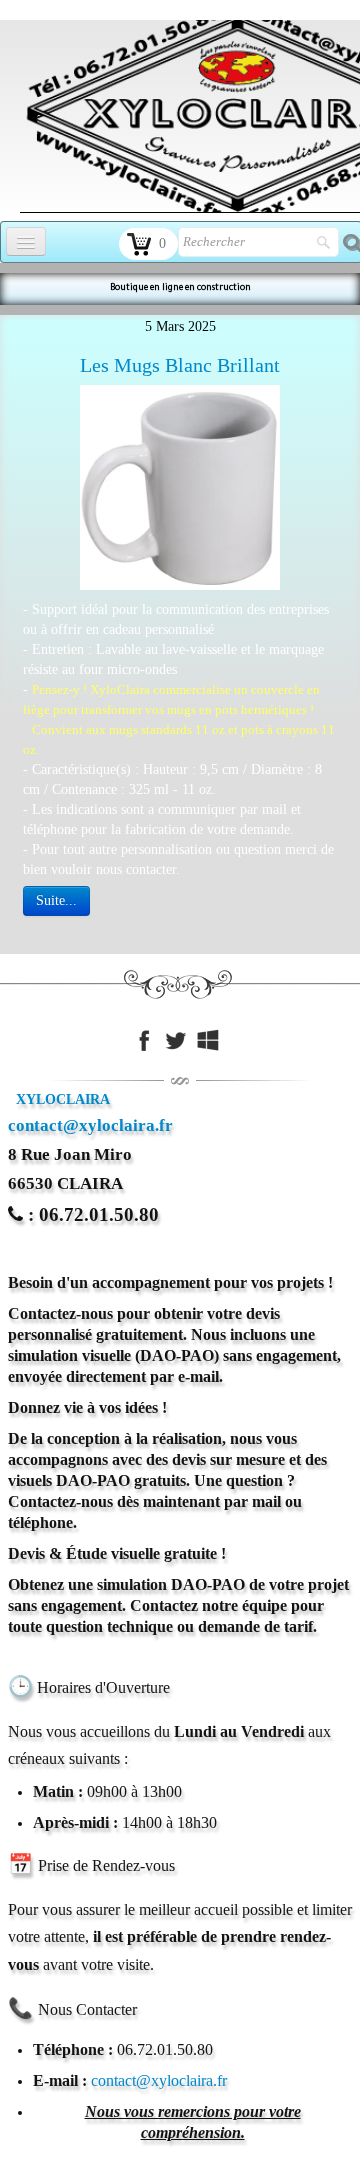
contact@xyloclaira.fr (90, 1125)
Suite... (56, 900)
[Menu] (26, 241)
